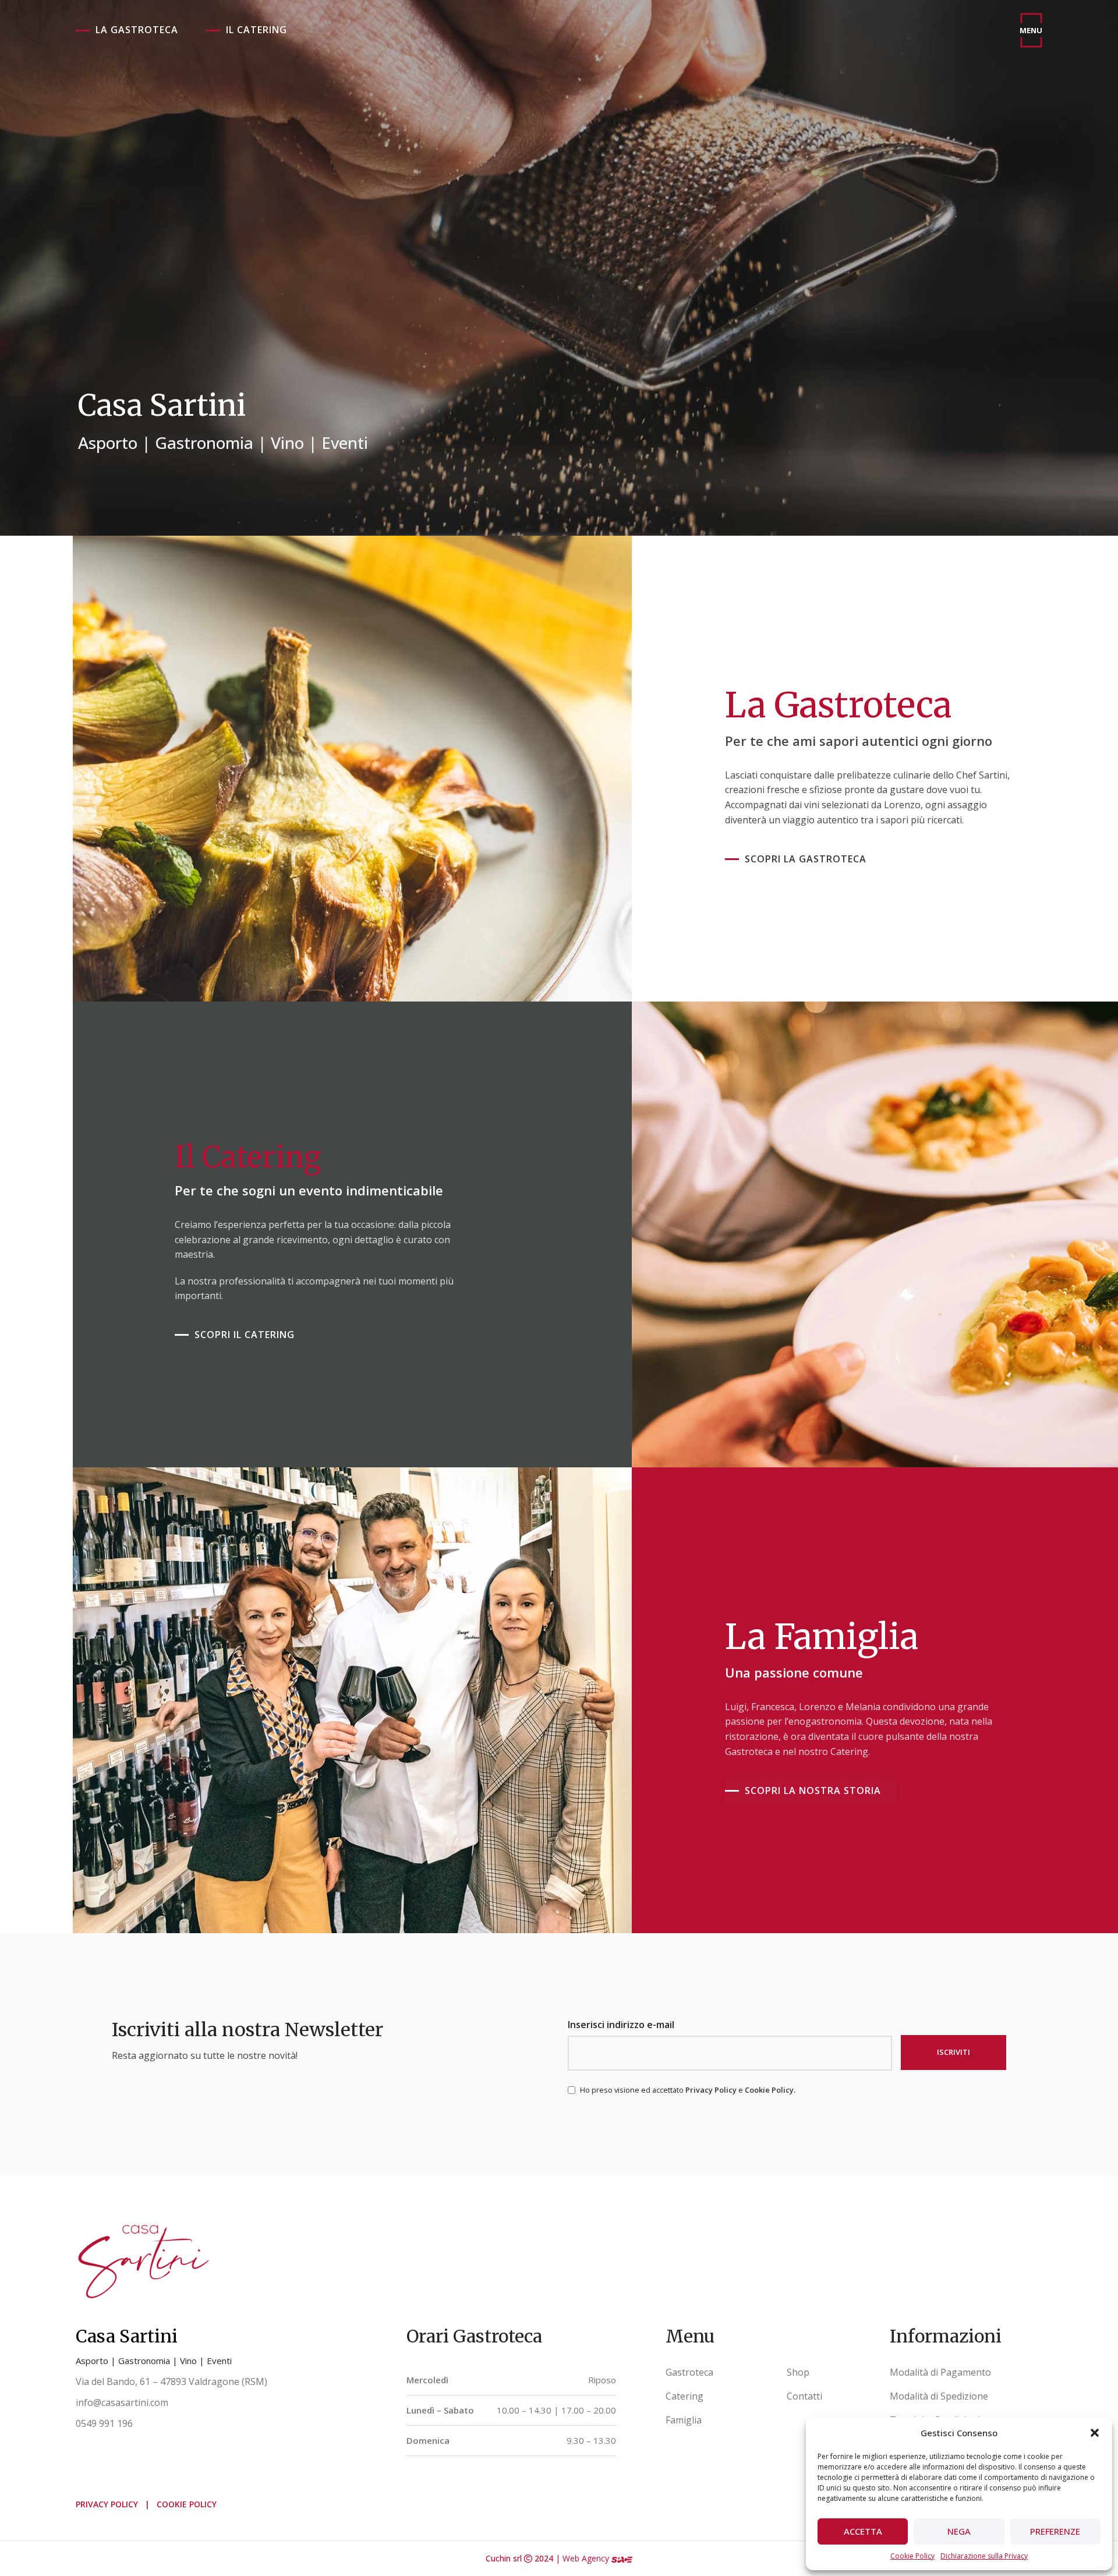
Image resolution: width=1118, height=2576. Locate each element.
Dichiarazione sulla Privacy (984, 2556)
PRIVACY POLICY (107, 2504)
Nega (959, 2531)
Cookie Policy (912, 2556)
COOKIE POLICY (187, 2504)
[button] (1095, 2433)
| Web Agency (583, 2558)
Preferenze (1055, 2531)
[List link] (717, 2373)
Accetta (863, 2531)
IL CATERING (256, 30)
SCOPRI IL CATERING (245, 1335)
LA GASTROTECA (137, 30)
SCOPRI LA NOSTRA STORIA (813, 1791)
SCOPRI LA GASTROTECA (806, 859)
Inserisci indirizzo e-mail (621, 2025)
